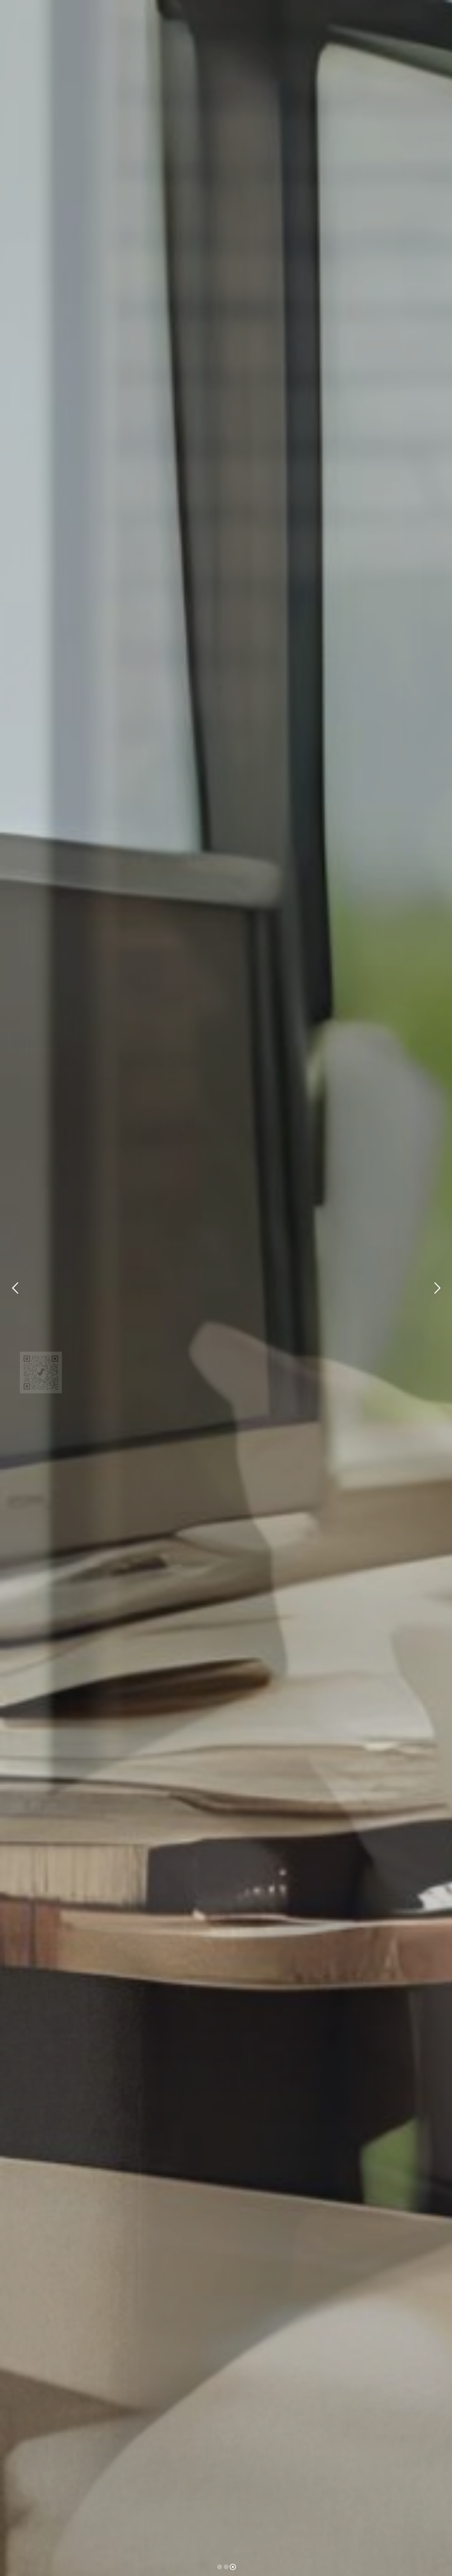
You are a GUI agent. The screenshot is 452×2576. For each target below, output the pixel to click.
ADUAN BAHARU (111, 1367)
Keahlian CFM (373, 47)
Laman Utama (241, 37)
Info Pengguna (366, 37)
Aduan (326, 37)
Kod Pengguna (416, 37)
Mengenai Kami (285, 37)
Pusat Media (419, 47)
